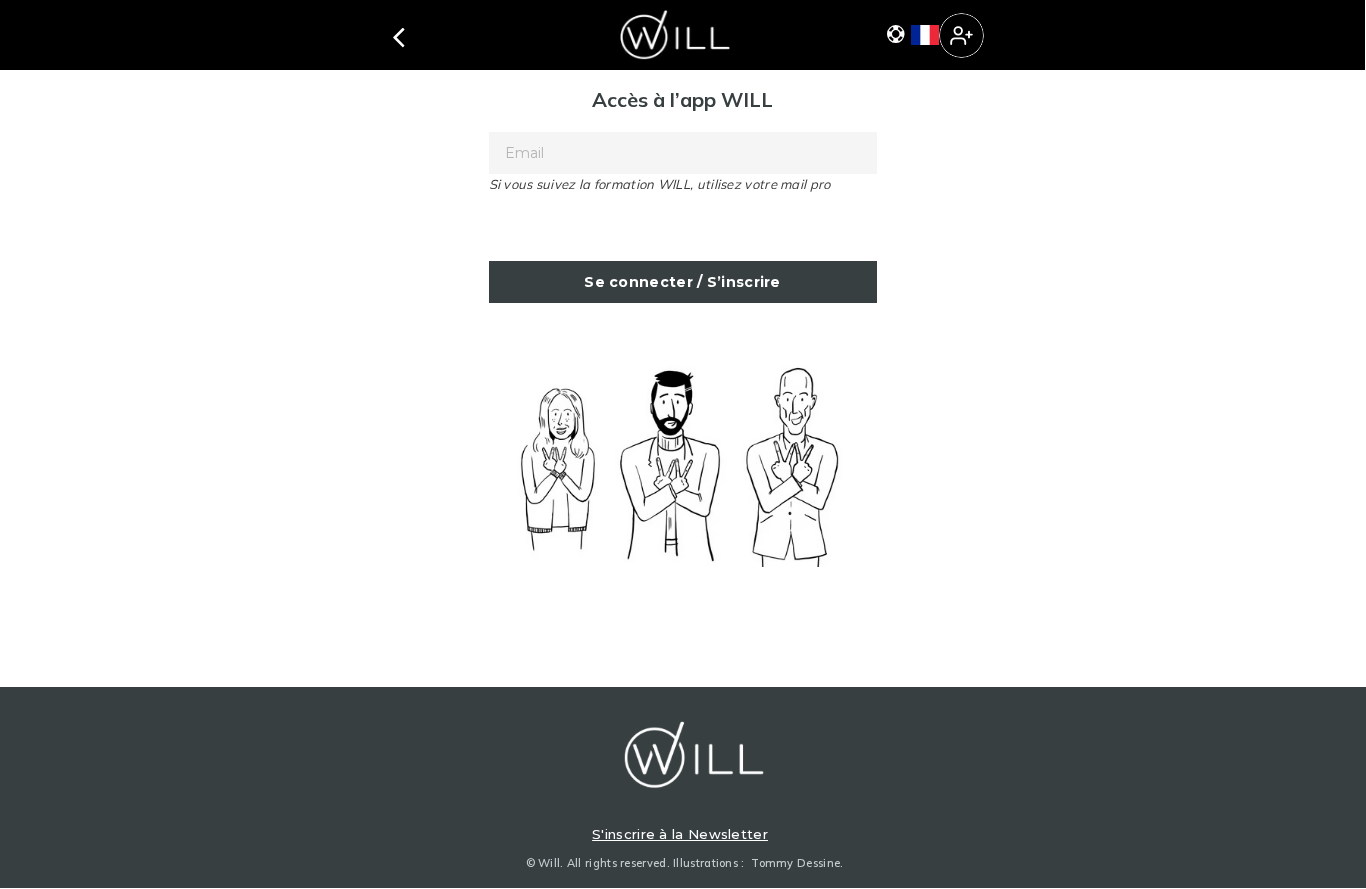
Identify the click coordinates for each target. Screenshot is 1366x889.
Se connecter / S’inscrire (682, 282)
